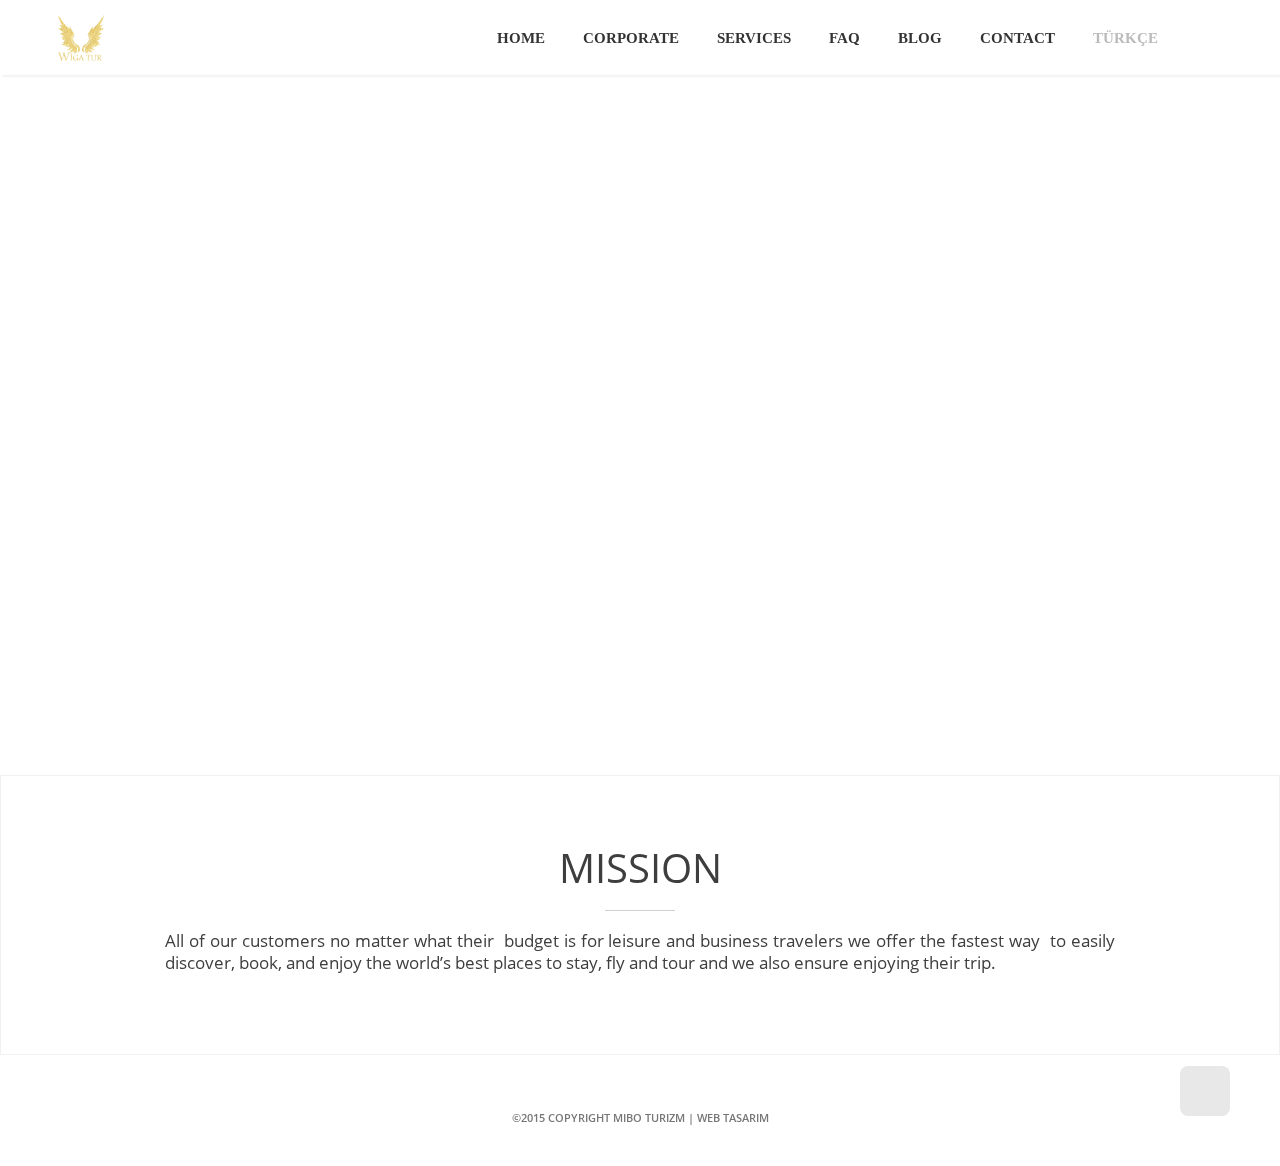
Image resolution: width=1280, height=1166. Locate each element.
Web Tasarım (733, 1117)
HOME (521, 38)
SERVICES (754, 38)
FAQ (844, 38)
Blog (920, 38)
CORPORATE (631, 38)
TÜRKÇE (1125, 38)
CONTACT (1017, 38)
